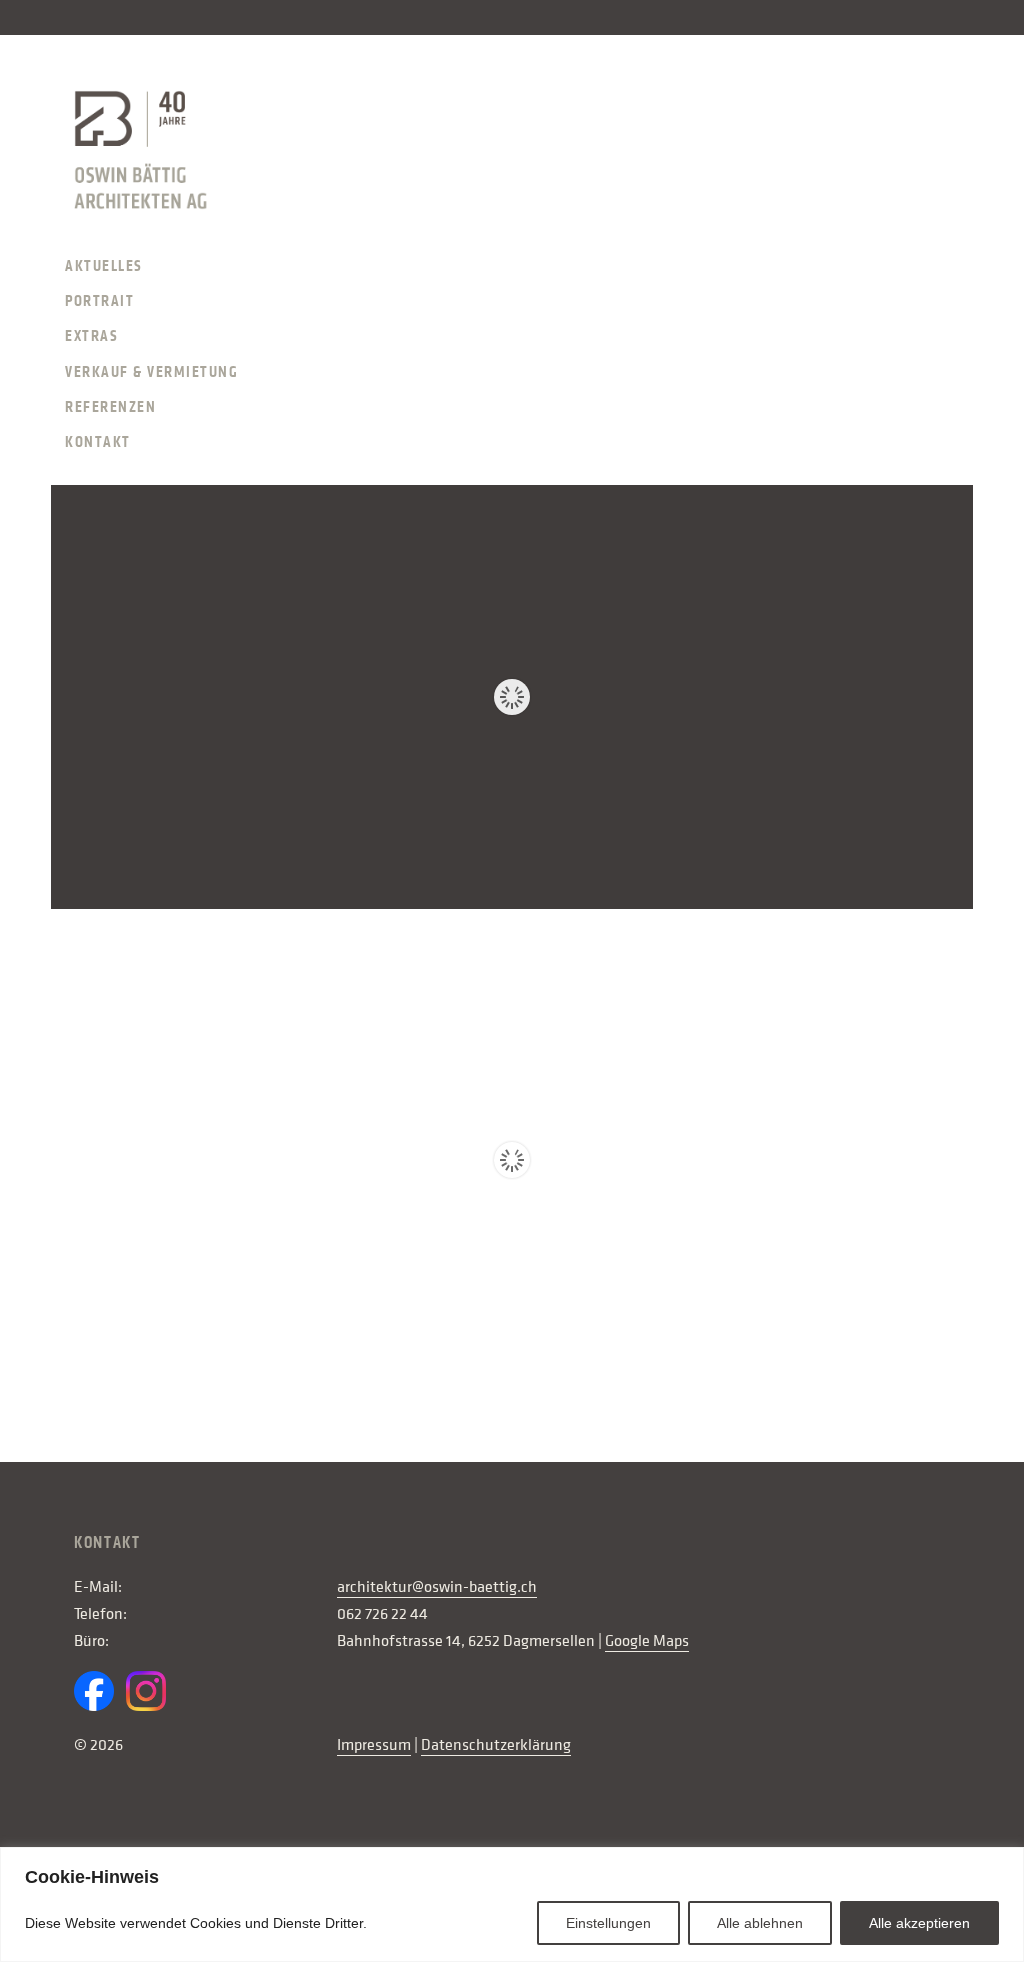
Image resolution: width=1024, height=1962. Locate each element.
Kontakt (98, 442)
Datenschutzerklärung (496, 1745)
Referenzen (110, 407)
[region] (512, 1904)
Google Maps (647, 1641)
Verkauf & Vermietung (151, 372)
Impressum (374, 1745)
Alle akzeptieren (919, 1923)
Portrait (99, 301)
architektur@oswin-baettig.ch (437, 1587)
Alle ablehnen (760, 1923)
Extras (91, 336)
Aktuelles (104, 266)
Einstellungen (608, 1923)
